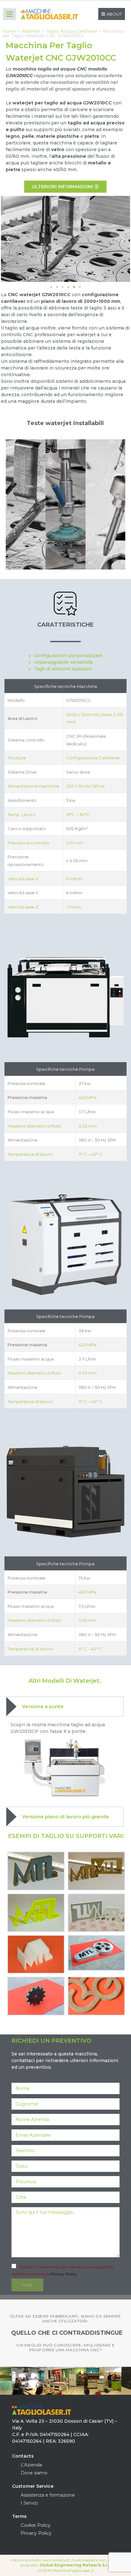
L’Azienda (31, 2465)
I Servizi (29, 2503)
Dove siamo (34, 2473)
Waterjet (31, 31)
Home (9, 31)
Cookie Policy (36, 2525)
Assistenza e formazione (48, 2495)
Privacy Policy (64, 2274)
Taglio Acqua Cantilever (72, 31)
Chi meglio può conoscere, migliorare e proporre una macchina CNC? (65, 2348)
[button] (8, 239)
